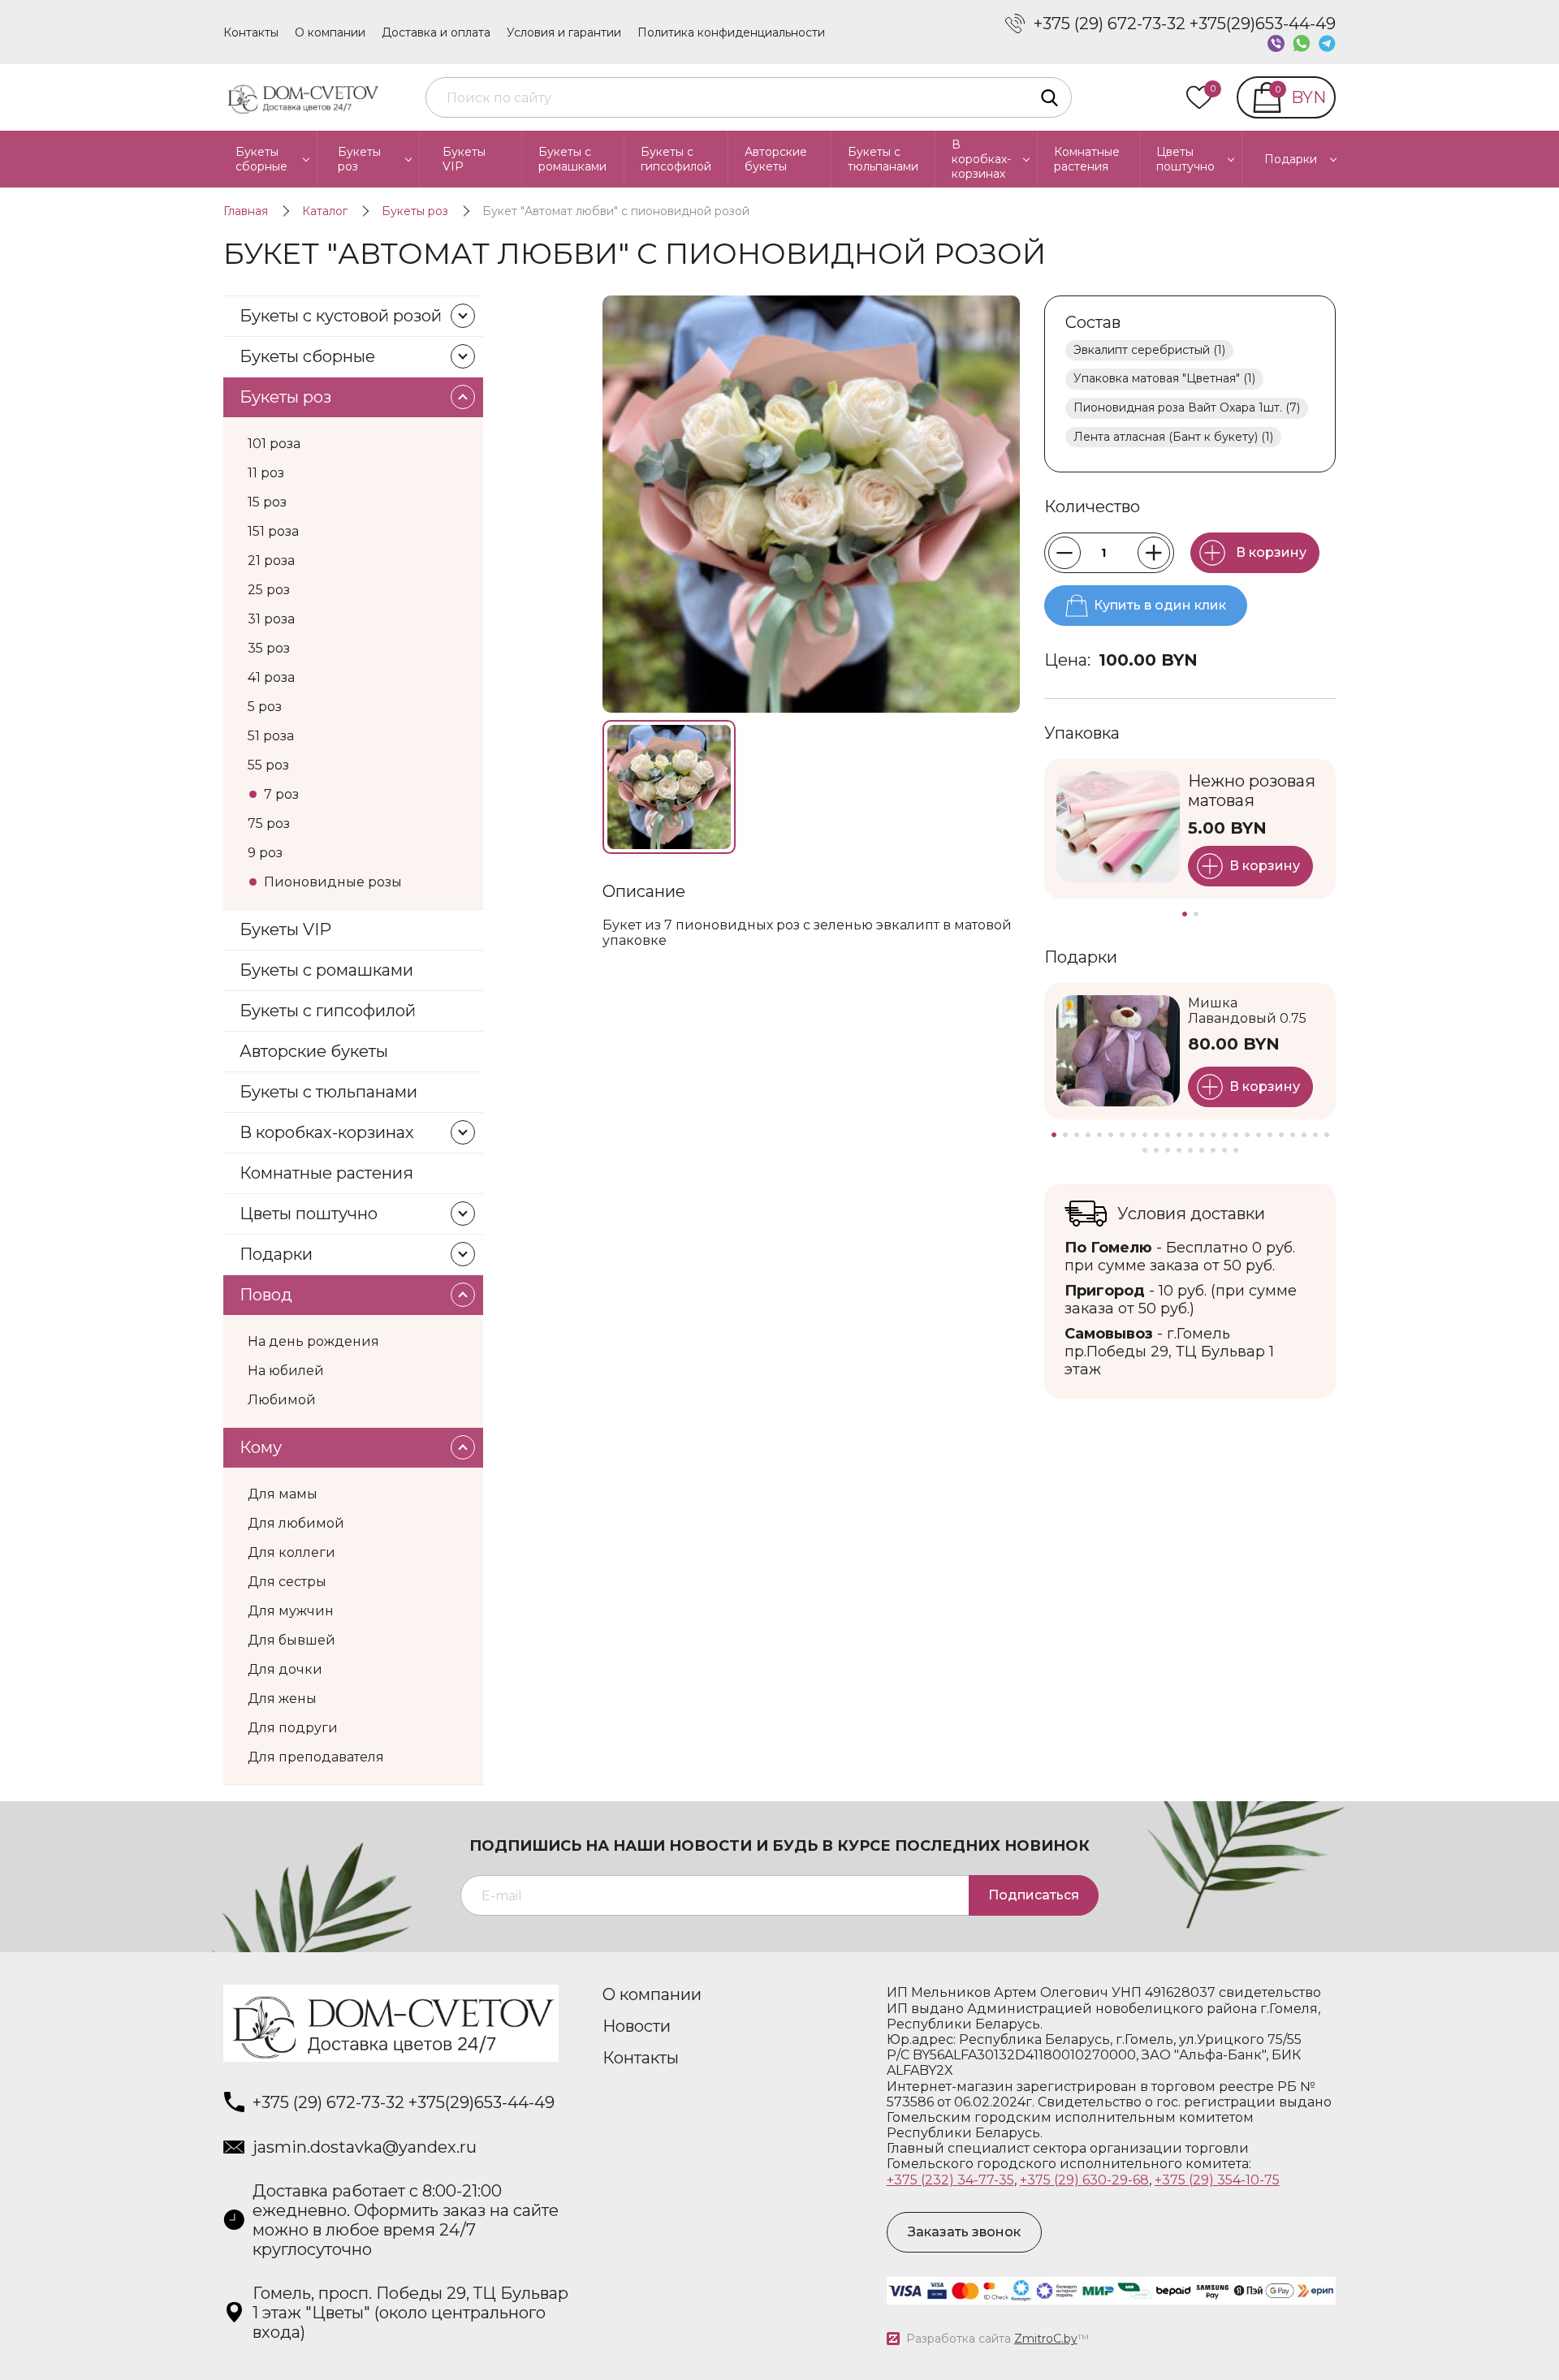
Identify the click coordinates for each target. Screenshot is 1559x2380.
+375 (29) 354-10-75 (1217, 2180)
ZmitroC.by (1046, 2339)
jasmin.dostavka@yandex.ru (365, 2147)
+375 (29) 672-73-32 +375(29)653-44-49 (1185, 24)
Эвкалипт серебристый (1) (1149, 350)
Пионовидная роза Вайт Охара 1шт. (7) (1187, 407)
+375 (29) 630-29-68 (1084, 2180)
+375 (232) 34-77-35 (950, 2180)
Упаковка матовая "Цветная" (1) (1164, 378)
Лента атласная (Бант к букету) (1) (1173, 437)
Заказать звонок (964, 2232)
